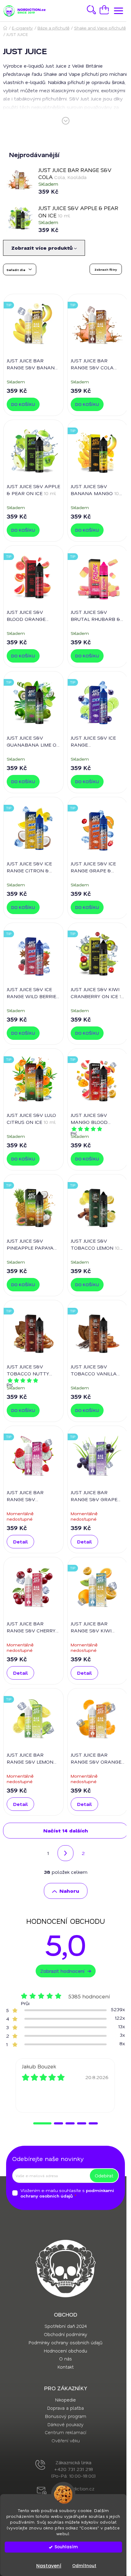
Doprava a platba (65, 2408)
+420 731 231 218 (74, 2469)
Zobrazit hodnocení (62, 1971)
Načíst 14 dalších (66, 1830)
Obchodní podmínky (65, 2334)
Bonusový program (66, 2416)
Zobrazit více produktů (43, 248)
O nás (65, 2359)
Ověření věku (66, 2441)
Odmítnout (84, 2566)
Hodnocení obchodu (65, 2351)
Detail (21, 1541)
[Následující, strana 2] (65, 1853)
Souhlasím (66, 2547)
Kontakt (66, 2367)
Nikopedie (65, 2400)
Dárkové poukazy (65, 2424)
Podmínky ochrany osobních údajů (65, 2342)
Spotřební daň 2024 (65, 2326)
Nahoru (69, 1891)
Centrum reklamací (65, 2432)
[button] (42, 2123)
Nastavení (49, 2566)
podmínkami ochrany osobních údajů (67, 2193)
